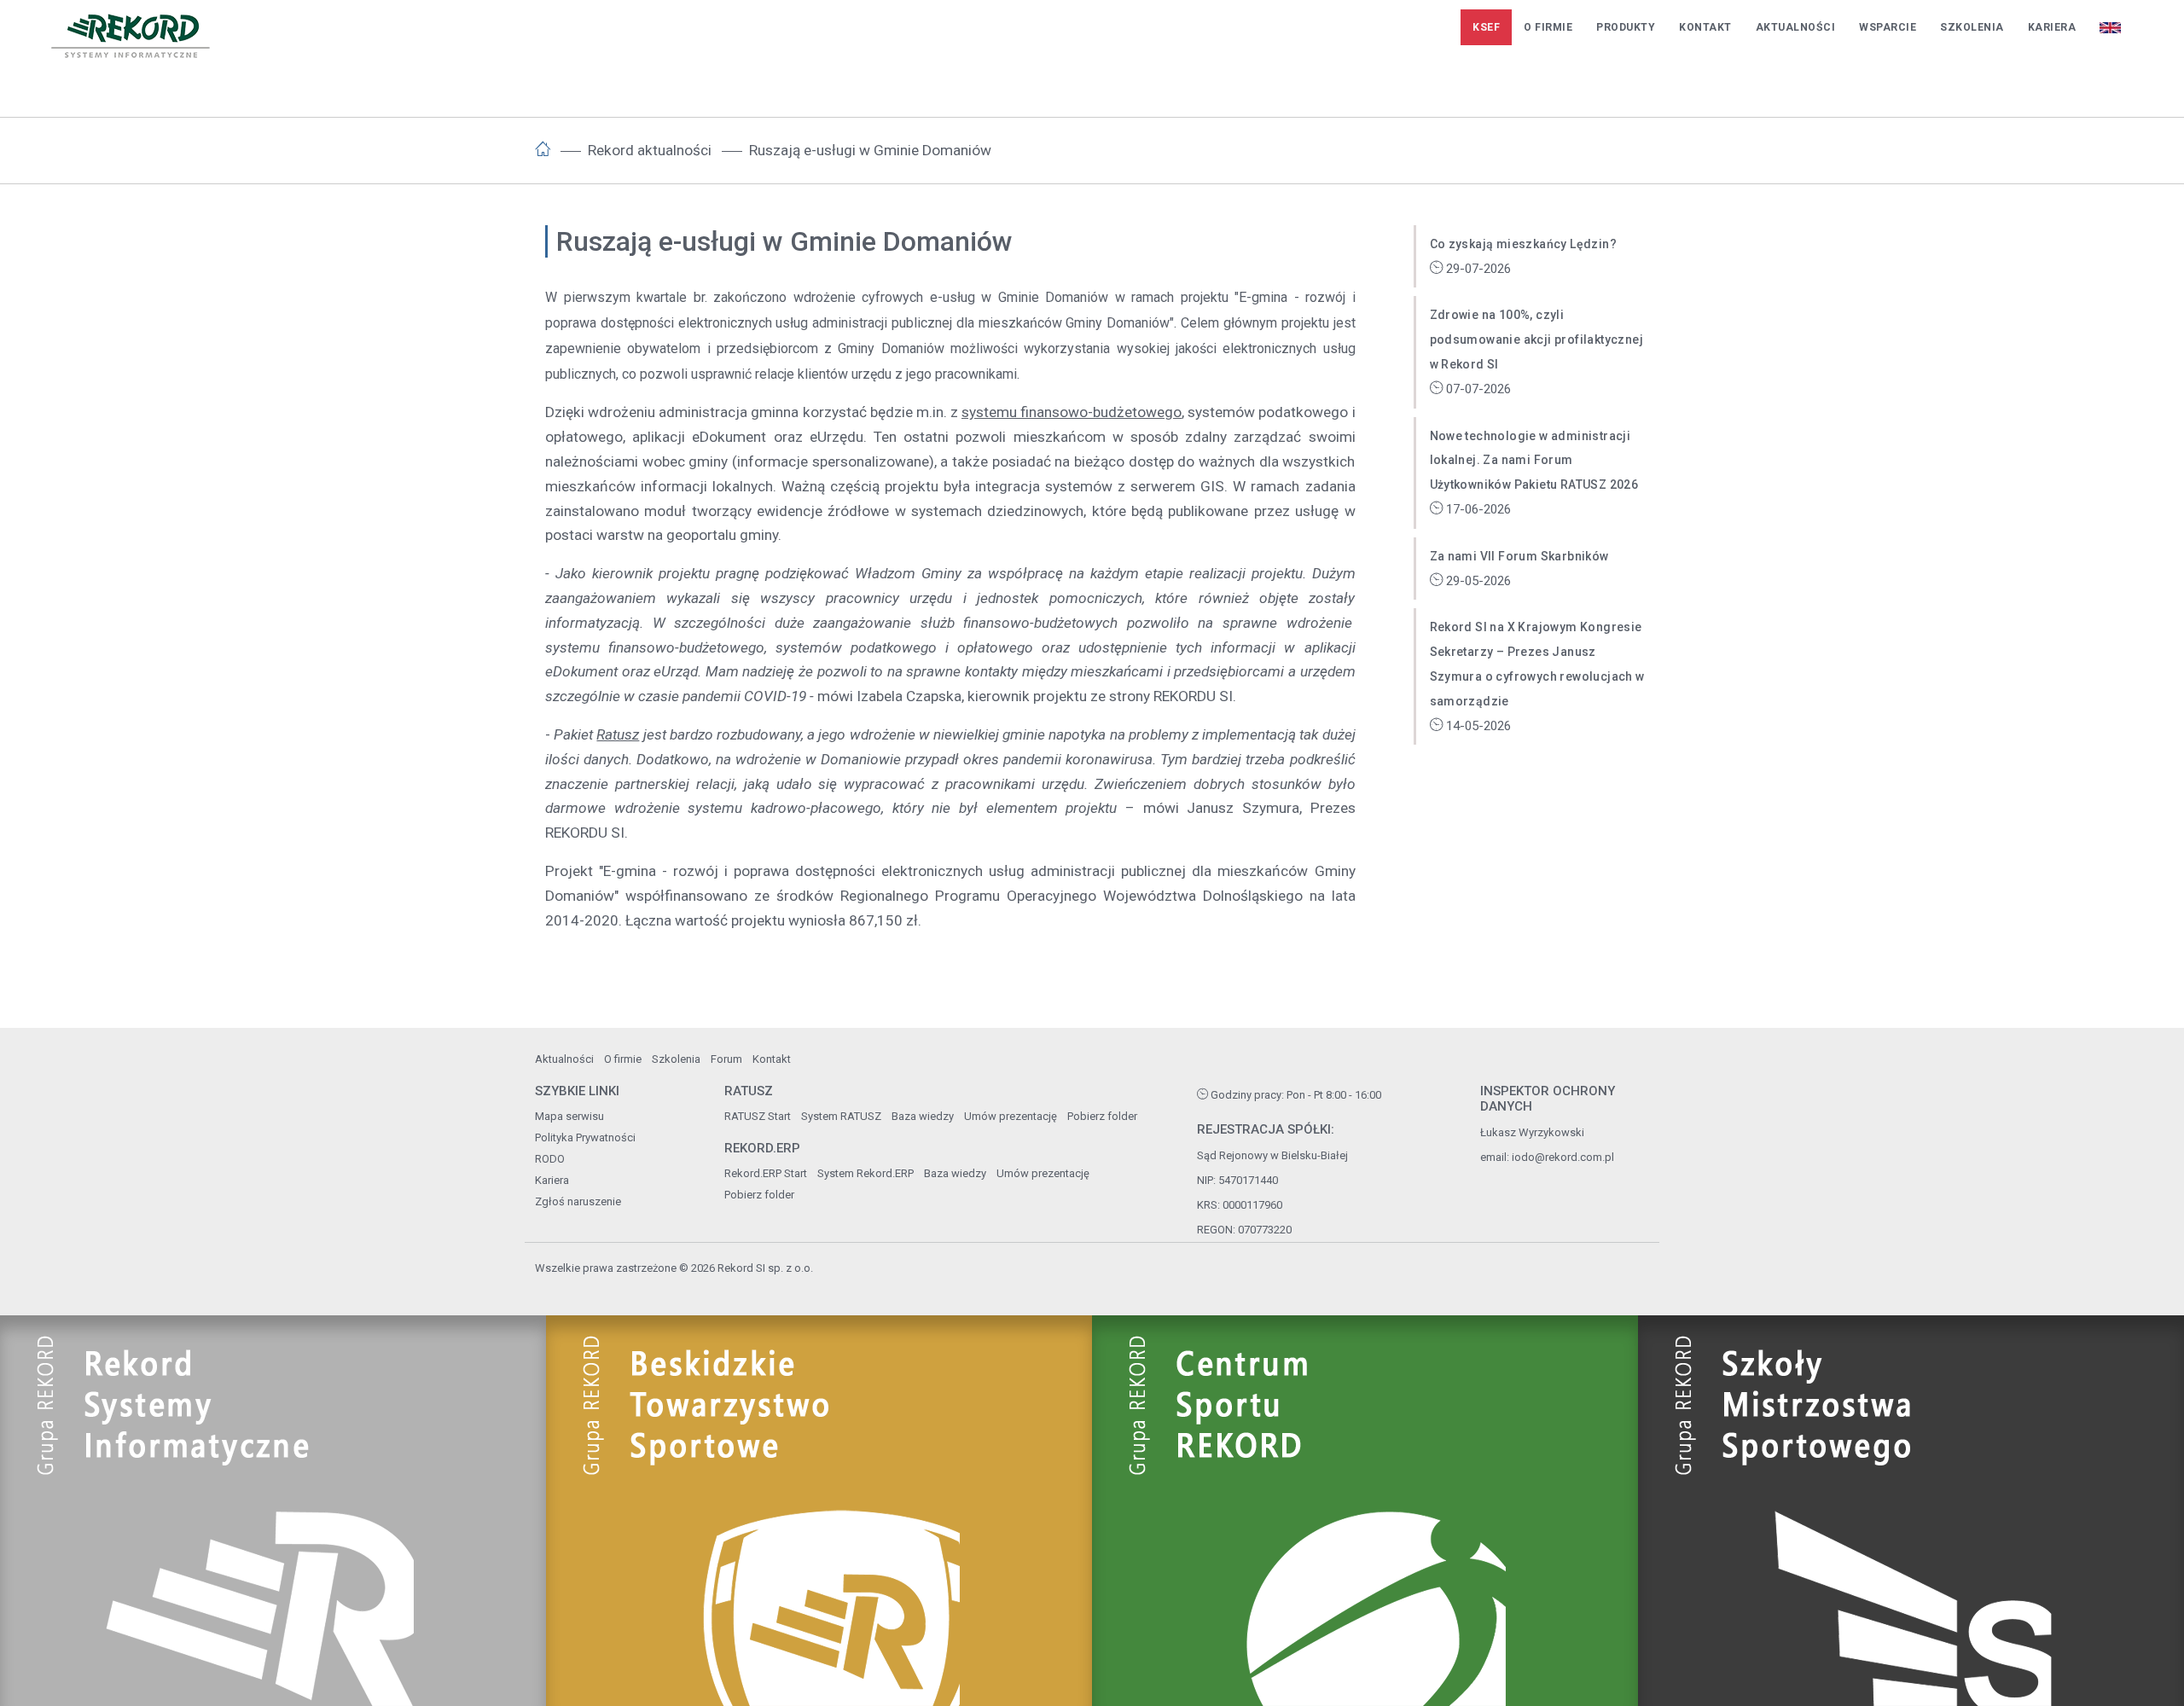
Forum (726, 1059)
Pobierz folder (1102, 1116)
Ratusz (618, 734)
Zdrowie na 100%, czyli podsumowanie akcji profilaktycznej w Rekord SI (1537, 339)
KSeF (1486, 27)
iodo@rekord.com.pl (1563, 1157)
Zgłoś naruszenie (578, 1201)
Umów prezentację (1011, 1116)
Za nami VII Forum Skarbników (1519, 556)
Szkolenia (1972, 27)
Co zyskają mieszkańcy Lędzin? (1524, 244)
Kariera (2052, 27)
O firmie (1548, 27)
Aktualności (1796, 27)
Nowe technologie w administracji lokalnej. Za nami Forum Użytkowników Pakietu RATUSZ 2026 (1534, 461)
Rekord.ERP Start (766, 1173)
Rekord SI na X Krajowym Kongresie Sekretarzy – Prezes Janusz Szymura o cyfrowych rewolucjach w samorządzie (1537, 664)
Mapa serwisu (569, 1116)
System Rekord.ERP (865, 1173)
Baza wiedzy (923, 1116)
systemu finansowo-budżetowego (1072, 412)
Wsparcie (1888, 27)
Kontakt (1705, 27)
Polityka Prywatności (585, 1137)
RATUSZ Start (758, 1116)
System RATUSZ (841, 1116)
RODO (550, 1159)
